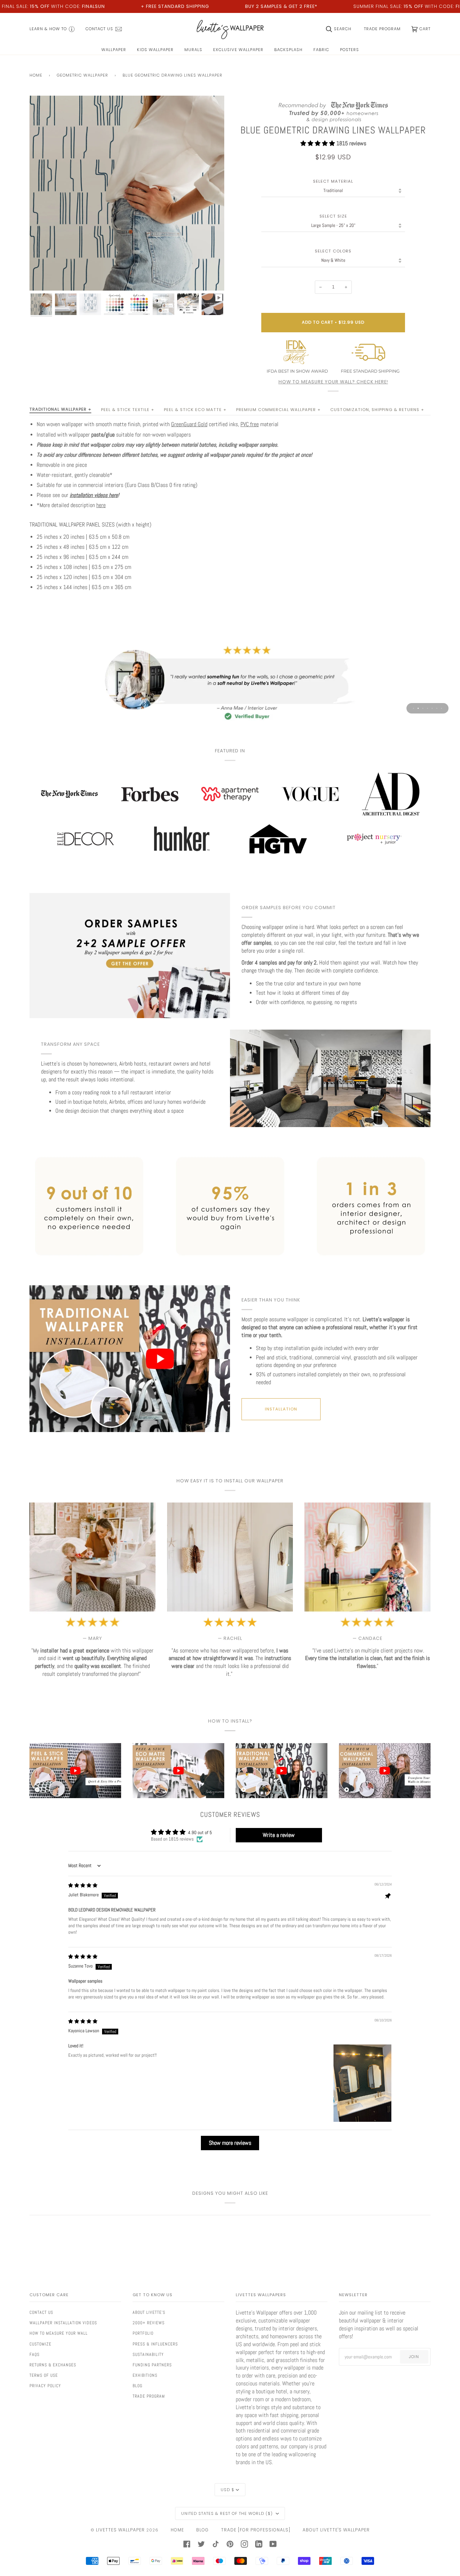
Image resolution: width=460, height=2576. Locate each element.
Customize (40, 2344)
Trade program (149, 2396)
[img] (83, 1885)
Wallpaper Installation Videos (63, 2323)
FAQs (34, 2354)
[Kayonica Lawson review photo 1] (362, 2083)
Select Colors (333, 251)
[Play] (127, 225)
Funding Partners (152, 2365)
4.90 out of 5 (200, 1832)
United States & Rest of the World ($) (228, 2513)
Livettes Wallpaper (120, 2530)
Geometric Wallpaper (82, 75)
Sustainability (148, 2354)
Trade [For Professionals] (256, 2530)
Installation (281, 1409)
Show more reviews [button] (230, 2143)
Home (36, 75)
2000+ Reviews (149, 2323)
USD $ (227, 2490)
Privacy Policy (45, 2386)
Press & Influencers (155, 2344)
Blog (137, 2386)
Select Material (333, 181)
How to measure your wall (59, 2333)
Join (414, 2357)
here (101, 505)
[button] (318, 143)
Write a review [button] (279, 1835)
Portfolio (143, 2333)
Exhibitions (145, 2375)
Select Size (333, 216)
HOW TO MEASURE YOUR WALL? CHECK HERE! (333, 382)
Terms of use (44, 2375)
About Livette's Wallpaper (336, 2530)
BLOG (203, 2530)
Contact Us (41, 2312)
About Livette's (149, 2312)
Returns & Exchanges (53, 2365)
